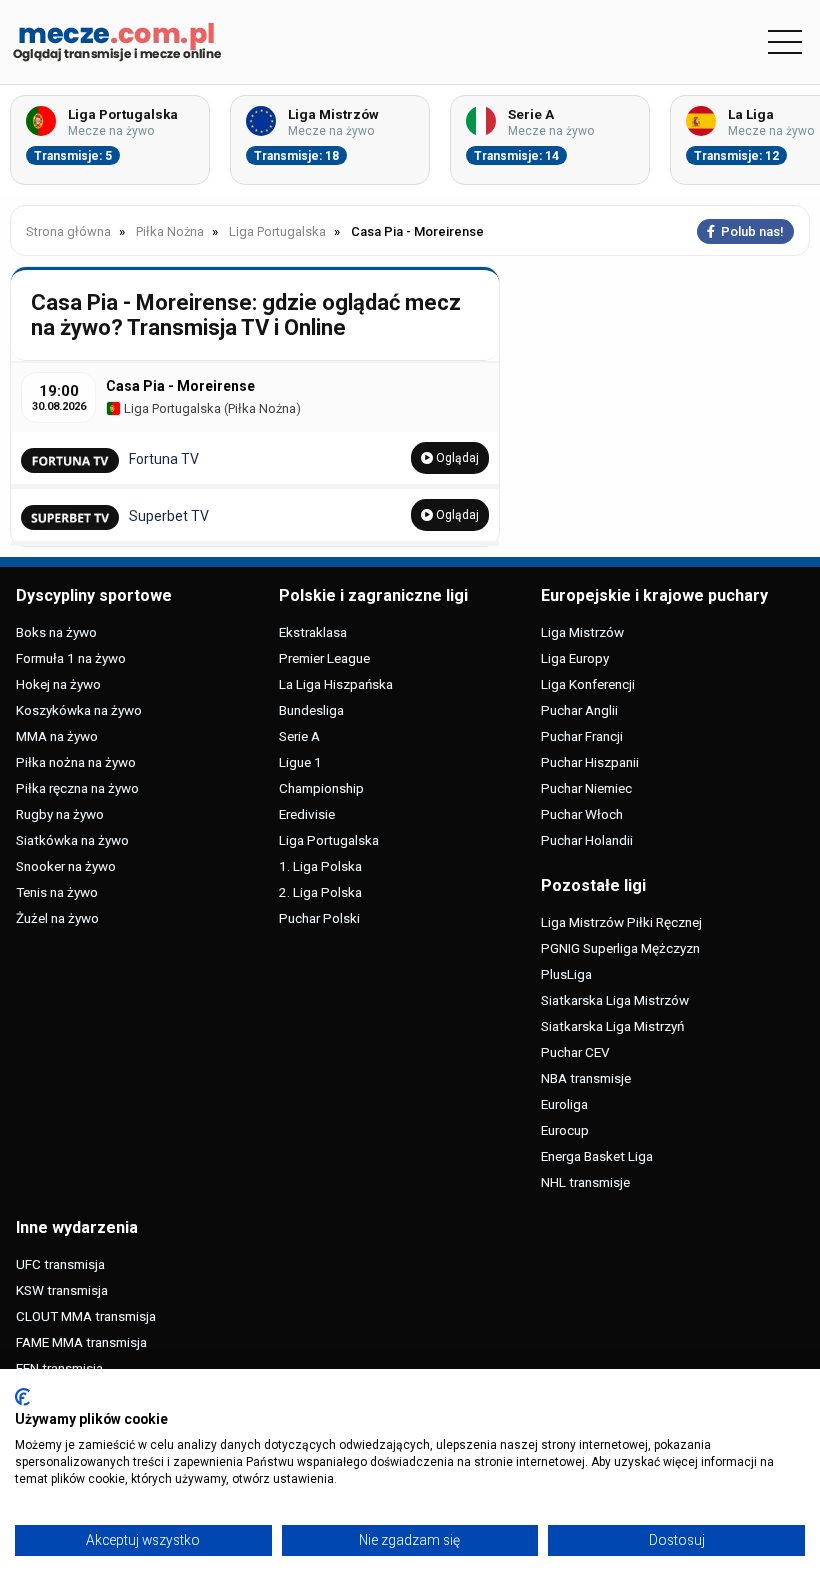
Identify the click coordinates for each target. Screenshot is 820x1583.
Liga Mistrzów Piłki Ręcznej (621, 922)
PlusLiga (566, 974)
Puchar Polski (319, 918)
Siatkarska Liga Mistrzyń (612, 1026)
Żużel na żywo (57, 918)
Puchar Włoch (582, 814)
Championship (321, 788)
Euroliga (564, 1104)
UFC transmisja (60, 1264)
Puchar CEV (575, 1052)
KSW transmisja (62, 1290)
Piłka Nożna (262, 408)
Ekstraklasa (313, 632)
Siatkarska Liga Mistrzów (615, 1000)
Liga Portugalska (171, 408)
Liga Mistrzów (582, 632)
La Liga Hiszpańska (336, 684)
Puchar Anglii (579, 710)
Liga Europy (575, 658)
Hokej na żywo (58, 684)
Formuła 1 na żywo (71, 658)
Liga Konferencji (588, 684)
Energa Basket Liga (597, 1156)
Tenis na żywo (57, 892)
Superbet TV (169, 516)
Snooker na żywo (66, 866)
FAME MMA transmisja (81, 1342)
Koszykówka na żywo (79, 710)
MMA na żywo (57, 736)
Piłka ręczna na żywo (77, 788)
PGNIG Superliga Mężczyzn (620, 948)
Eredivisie (307, 814)
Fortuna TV (164, 459)
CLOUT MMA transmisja (86, 1316)
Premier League (324, 658)
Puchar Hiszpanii (590, 762)
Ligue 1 (300, 762)
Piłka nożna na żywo (76, 762)
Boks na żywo (56, 632)
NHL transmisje (585, 1182)
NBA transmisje (586, 1078)
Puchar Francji (582, 736)
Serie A (299, 736)
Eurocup (565, 1130)
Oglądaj (456, 458)
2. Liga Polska (320, 892)
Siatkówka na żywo (72, 840)
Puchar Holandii (587, 840)
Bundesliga (311, 710)
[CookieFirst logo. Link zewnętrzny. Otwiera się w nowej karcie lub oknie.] (22, 1397)
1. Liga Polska (320, 866)
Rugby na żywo (60, 814)
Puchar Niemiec (586, 788)
